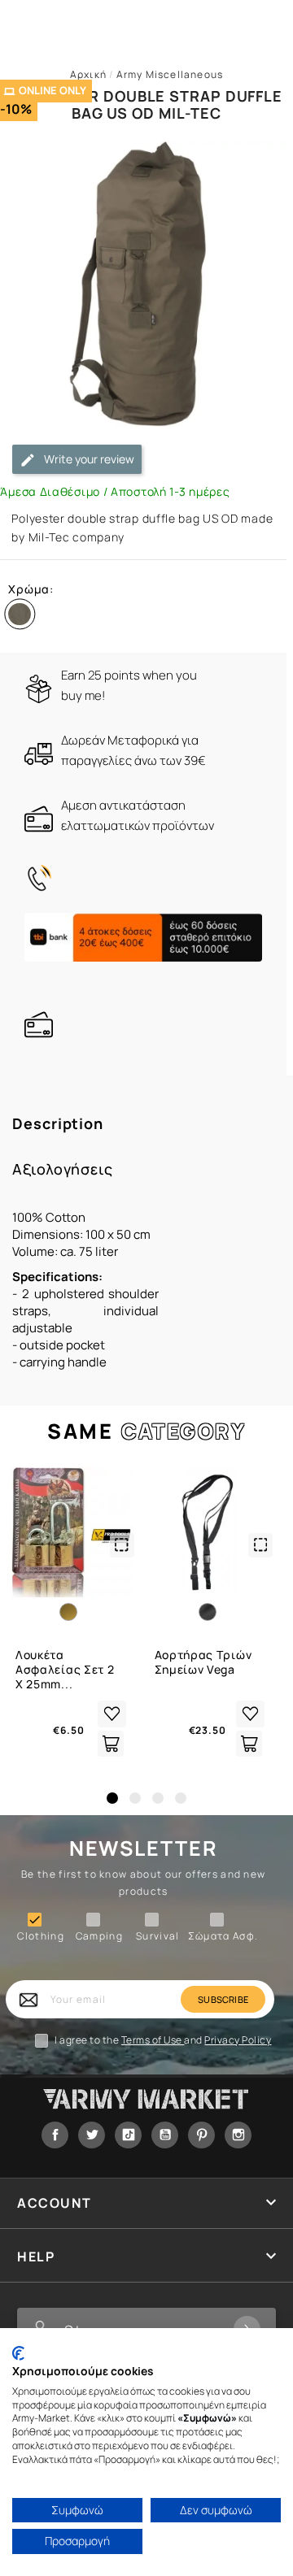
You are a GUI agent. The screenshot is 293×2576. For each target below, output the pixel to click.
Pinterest (201, 2135)
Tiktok (128, 2135)
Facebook (55, 2135)
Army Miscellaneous (170, 74)
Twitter (92, 2135)
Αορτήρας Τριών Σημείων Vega (203, 1662)
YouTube (165, 2135)
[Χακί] (23, 618)
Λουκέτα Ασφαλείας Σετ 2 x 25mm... (65, 1670)
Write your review (88, 459)
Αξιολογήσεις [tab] (63, 1169)
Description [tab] (58, 1124)
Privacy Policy (238, 2040)
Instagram (238, 2135)
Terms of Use (153, 2040)
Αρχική (88, 74)
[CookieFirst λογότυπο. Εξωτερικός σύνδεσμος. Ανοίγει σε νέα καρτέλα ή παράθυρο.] (18, 2353)
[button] (112, 1798)
